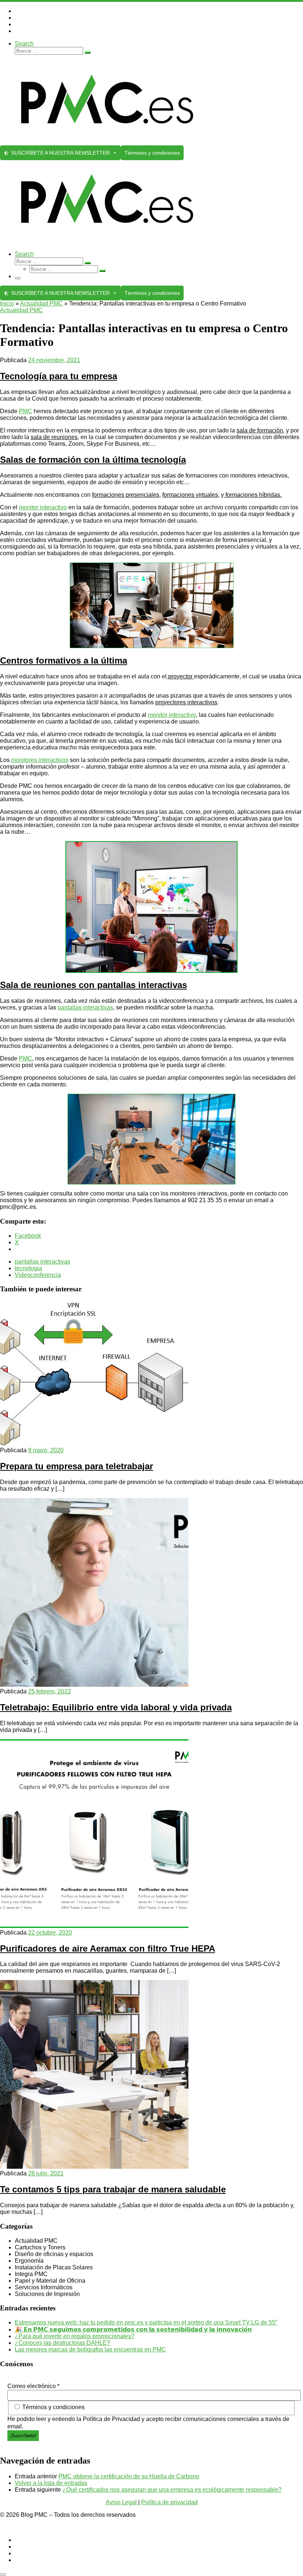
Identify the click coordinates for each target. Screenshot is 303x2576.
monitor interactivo (43, 507)
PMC (25, 411)
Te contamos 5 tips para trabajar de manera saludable (113, 2189)
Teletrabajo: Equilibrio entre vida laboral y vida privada (116, 1707)
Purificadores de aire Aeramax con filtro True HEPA (108, 1948)
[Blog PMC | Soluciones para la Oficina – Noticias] (107, 142)
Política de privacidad (169, 2502)
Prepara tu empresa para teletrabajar (76, 1466)
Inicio (7, 304)
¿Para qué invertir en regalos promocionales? (75, 2336)
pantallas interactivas (85, 1007)
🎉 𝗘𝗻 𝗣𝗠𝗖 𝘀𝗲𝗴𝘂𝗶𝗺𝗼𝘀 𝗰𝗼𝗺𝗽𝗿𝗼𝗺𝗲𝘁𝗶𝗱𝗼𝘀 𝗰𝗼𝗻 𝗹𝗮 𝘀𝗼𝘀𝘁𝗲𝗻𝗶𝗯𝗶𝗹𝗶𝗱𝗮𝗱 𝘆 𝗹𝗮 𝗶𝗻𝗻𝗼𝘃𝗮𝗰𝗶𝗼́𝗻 (133, 2329)
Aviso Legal (122, 2502)
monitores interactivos (40, 760)
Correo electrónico (33, 2386)
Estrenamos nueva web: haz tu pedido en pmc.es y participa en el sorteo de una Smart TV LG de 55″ (146, 2322)
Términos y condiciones (152, 153)
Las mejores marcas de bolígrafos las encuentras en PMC (90, 2349)
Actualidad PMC (41, 304)
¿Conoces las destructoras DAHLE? (62, 2343)
